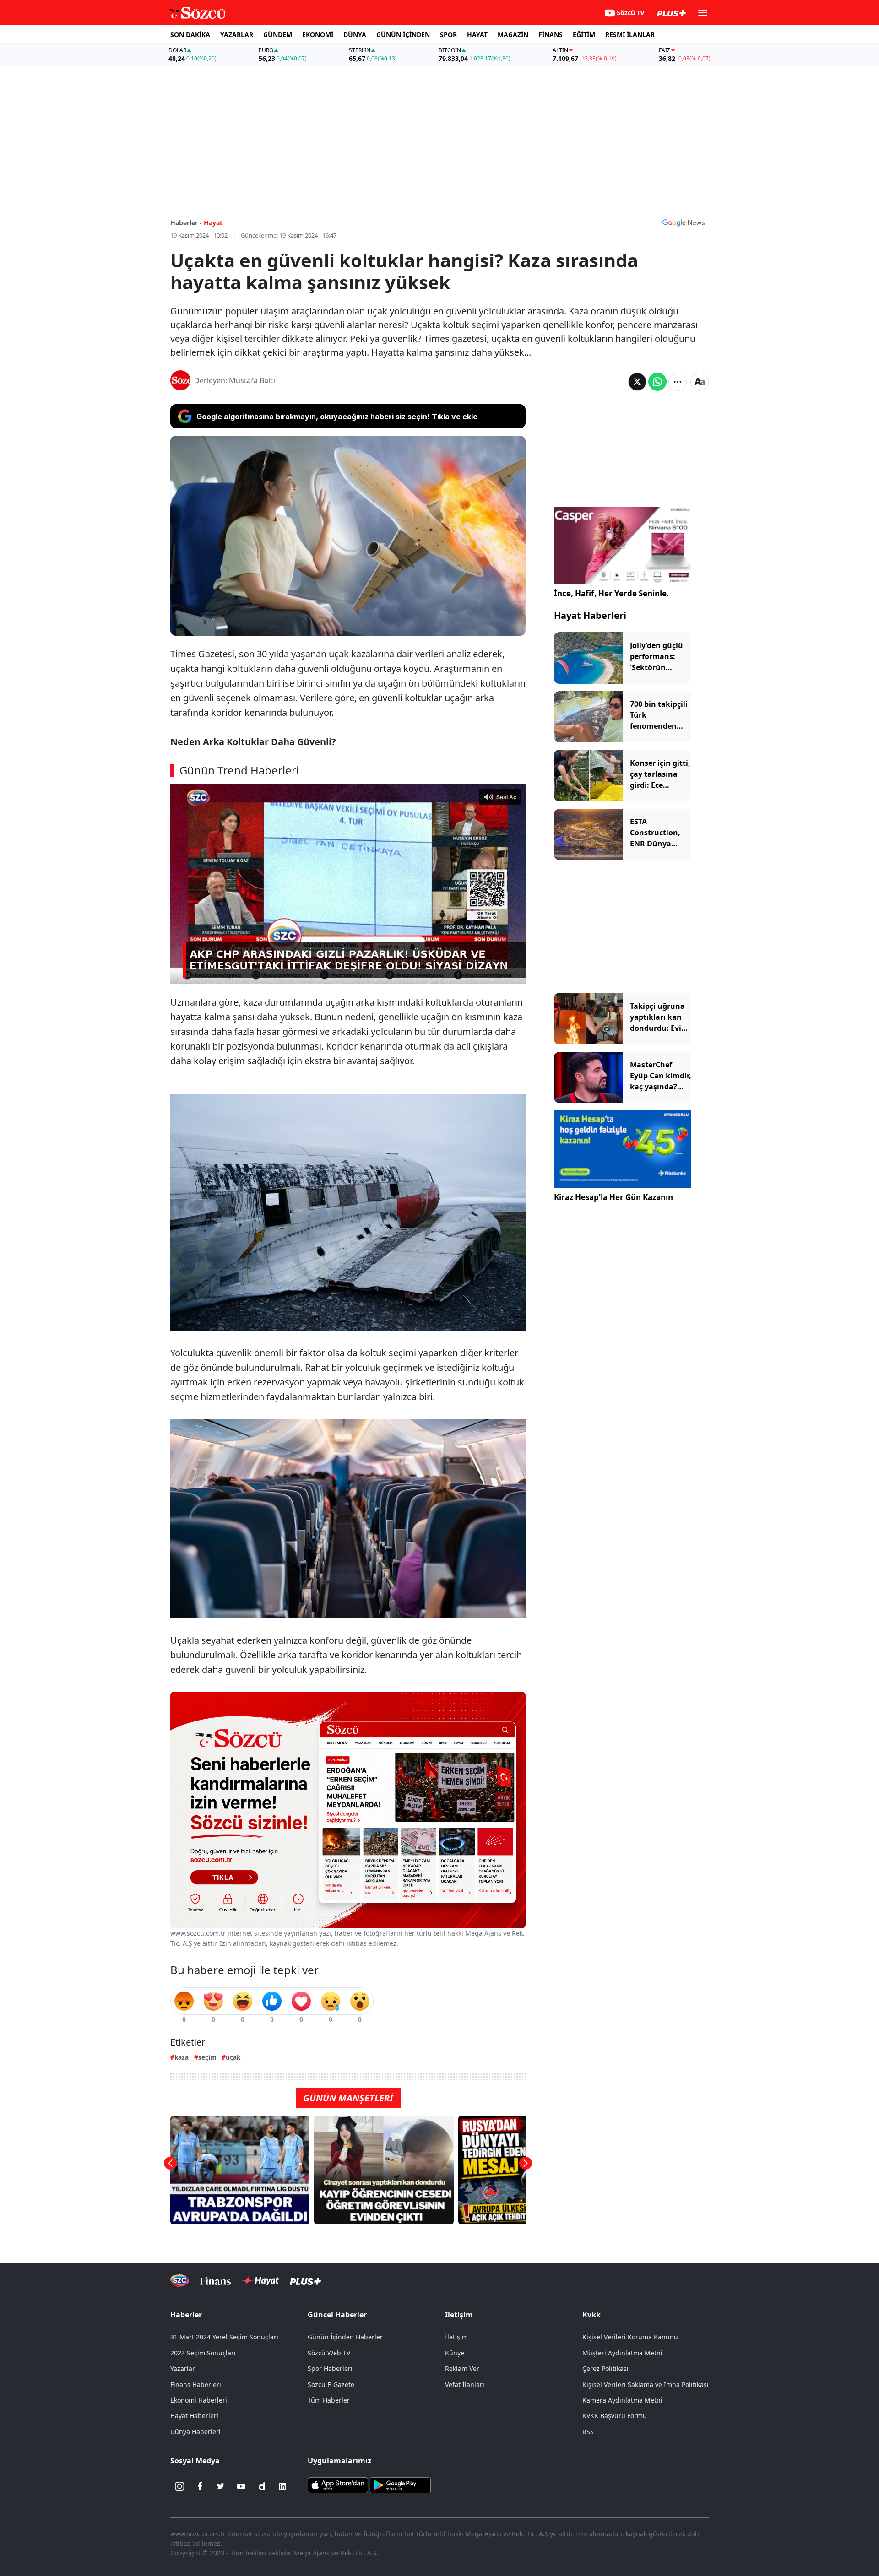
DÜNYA (355, 35)
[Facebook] (200, 2486)
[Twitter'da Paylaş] (637, 382)
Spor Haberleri (330, 2368)
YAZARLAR (237, 35)
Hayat (213, 223)
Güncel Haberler (337, 2315)
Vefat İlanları (465, 2384)
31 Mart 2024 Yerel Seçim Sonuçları (224, 2337)
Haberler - (186, 223)
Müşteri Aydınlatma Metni (622, 2353)
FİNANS (551, 35)
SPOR (448, 35)
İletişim (456, 2337)
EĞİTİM (584, 35)
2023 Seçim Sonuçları (203, 2353)
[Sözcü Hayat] (260, 2281)
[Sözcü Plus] (305, 2281)
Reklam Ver (462, 2368)
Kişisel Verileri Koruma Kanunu (630, 2337)
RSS (588, 2432)
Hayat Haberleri (590, 615)
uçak (233, 2057)
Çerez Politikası (605, 2368)
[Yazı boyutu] (700, 382)
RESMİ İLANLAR (630, 35)
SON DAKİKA (190, 35)
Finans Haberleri (196, 2384)
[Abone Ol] (684, 222)
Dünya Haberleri (195, 2432)
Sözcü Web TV (329, 2353)
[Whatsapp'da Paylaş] (657, 382)
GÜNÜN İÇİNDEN (403, 35)
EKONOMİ (318, 35)
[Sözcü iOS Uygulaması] (338, 2484)
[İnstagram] (179, 2486)
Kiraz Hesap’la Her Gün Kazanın (613, 1197)
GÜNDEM (278, 35)
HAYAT (477, 35)
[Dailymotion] (262, 2486)
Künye (455, 2353)
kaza (182, 2057)
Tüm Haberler (329, 2400)
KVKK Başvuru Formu (615, 2416)
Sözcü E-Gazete (331, 2384)
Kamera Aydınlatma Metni (622, 2400)
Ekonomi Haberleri (199, 2400)
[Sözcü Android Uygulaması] (400, 2484)
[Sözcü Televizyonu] (180, 2281)
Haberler (186, 2315)
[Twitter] (221, 2486)
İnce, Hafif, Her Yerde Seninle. (611, 593)
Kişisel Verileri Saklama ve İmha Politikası (646, 2384)
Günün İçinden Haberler (345, 2337)
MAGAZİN (513, 35)
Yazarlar (183, 2368)
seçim (207, 2057)
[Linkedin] (282, 2486)
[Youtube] (241, 2486)
